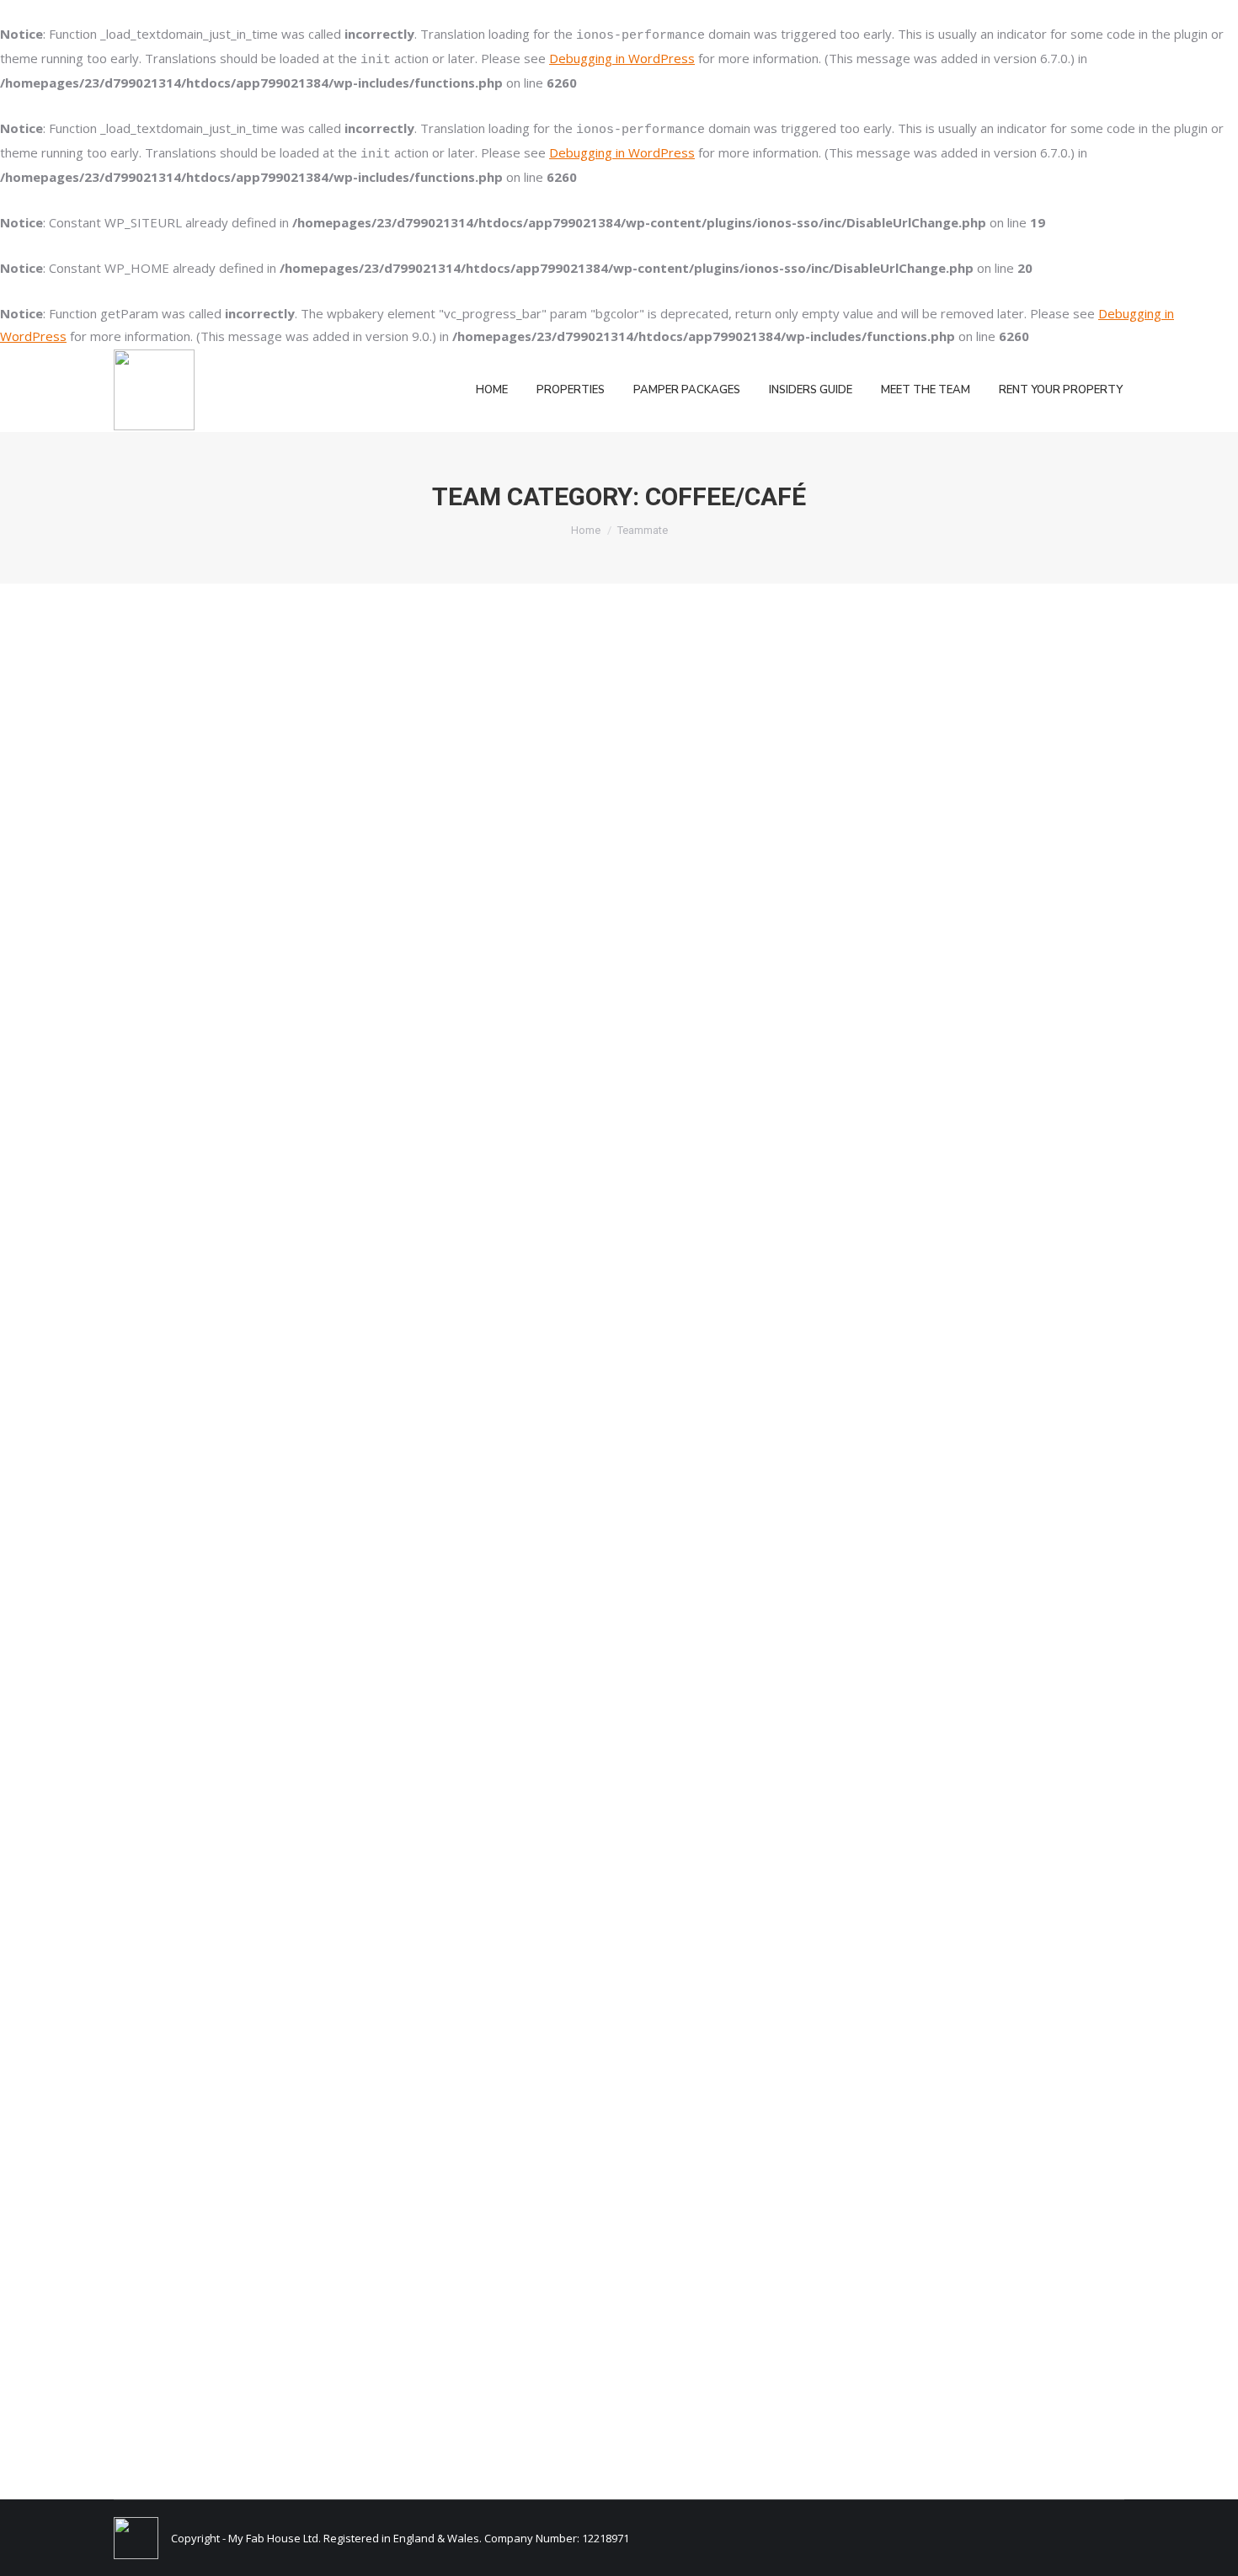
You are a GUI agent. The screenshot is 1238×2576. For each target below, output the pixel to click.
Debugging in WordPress (622, 58)
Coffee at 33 (174, 1918)
